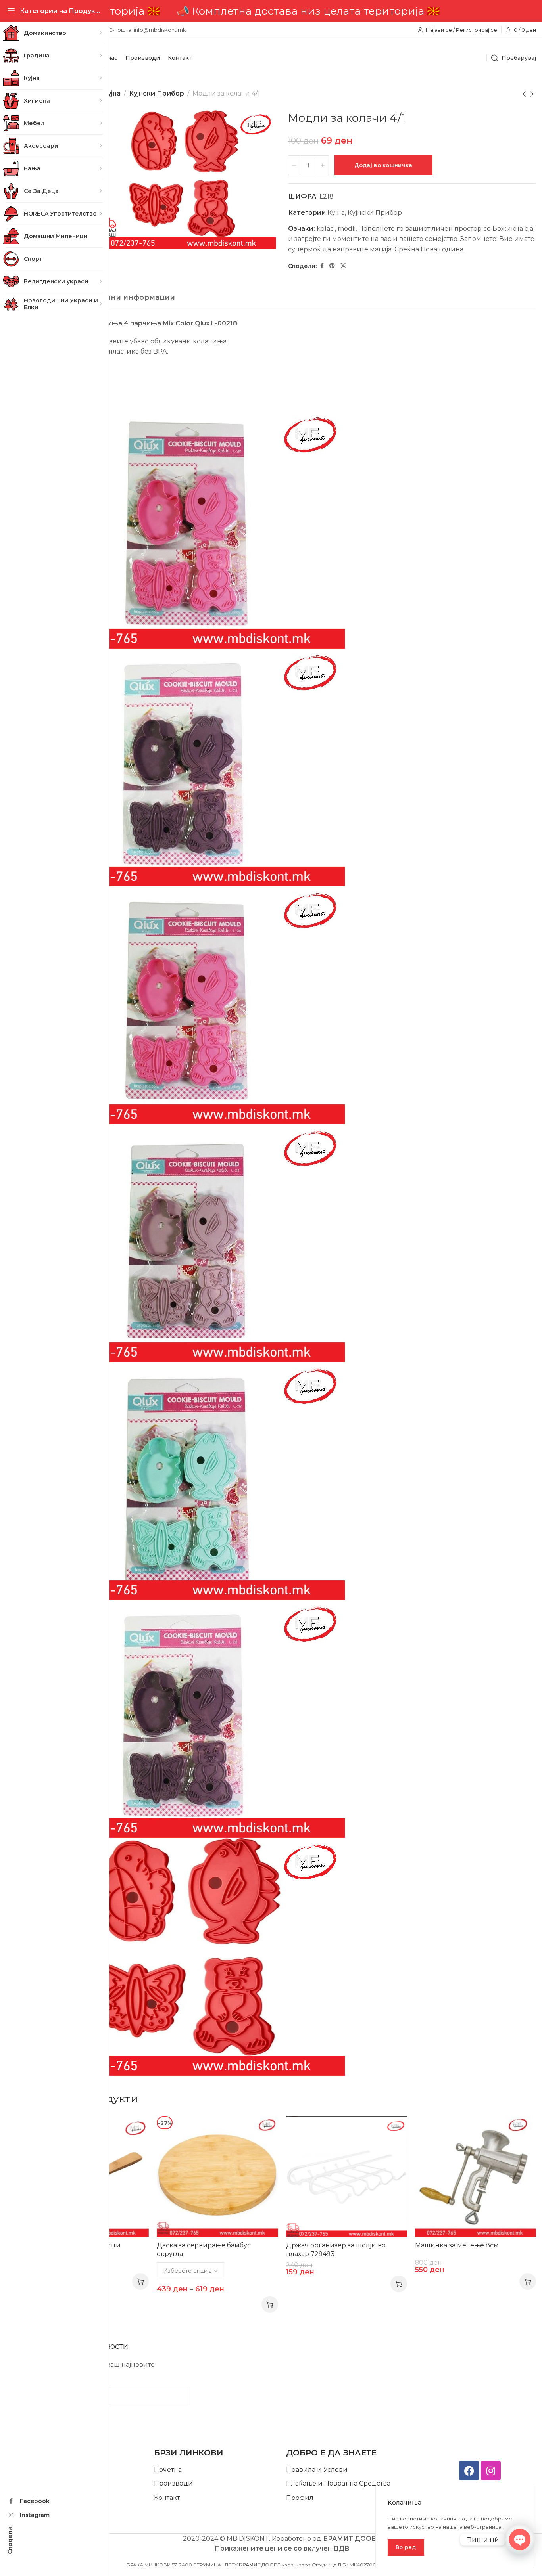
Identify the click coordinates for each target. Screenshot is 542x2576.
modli (347, 229)
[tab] (118, 298)
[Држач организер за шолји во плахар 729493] (347, 2177)
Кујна (112, 93)
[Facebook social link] (322, 266)
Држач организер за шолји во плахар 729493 (336, 2250)
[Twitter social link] (343, 266)
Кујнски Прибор (157, 93)
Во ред (406, 2547)
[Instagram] (491, 2471)
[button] (140, 2281)
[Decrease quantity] (294, 165)
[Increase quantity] (323, 165)
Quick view (135, 2130)
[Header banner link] (282, 11)
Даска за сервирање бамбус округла (204, 2250)
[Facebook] (469, 2471)
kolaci (326, 229)
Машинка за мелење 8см (457, 2245)
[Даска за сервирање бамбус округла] (217, 2177)
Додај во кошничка (383, 165)
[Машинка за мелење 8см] (476, 2177)
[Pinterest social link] (332, 266)
